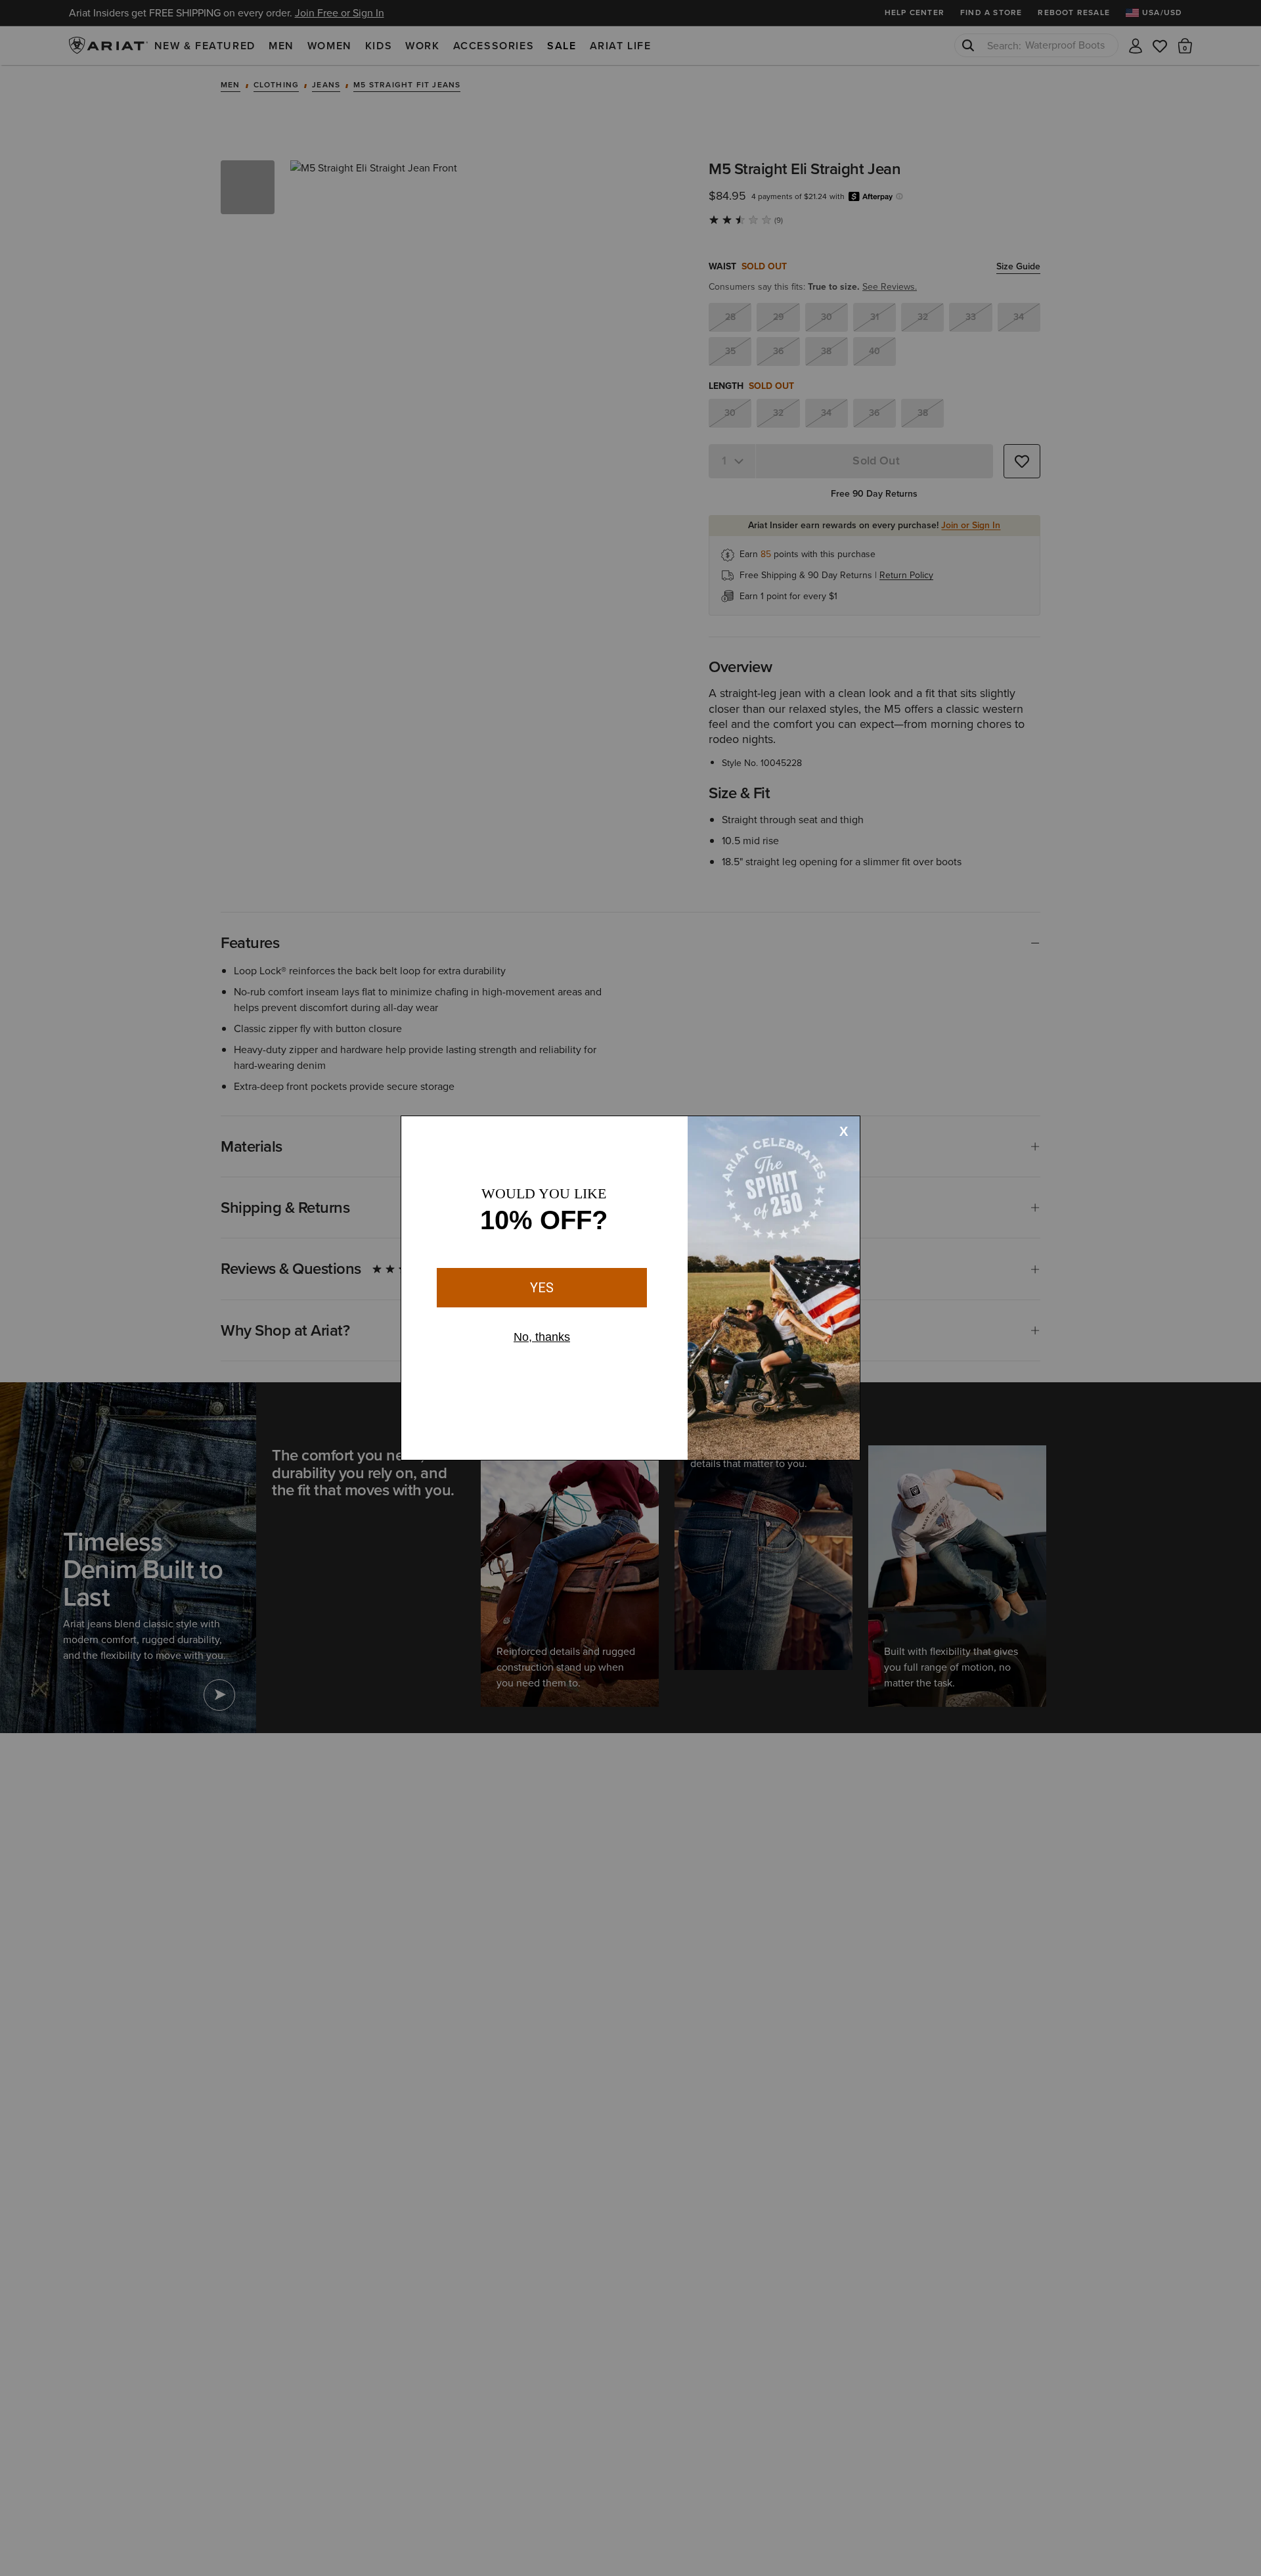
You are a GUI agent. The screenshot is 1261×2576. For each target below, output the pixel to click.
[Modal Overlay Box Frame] (630, 1288)
